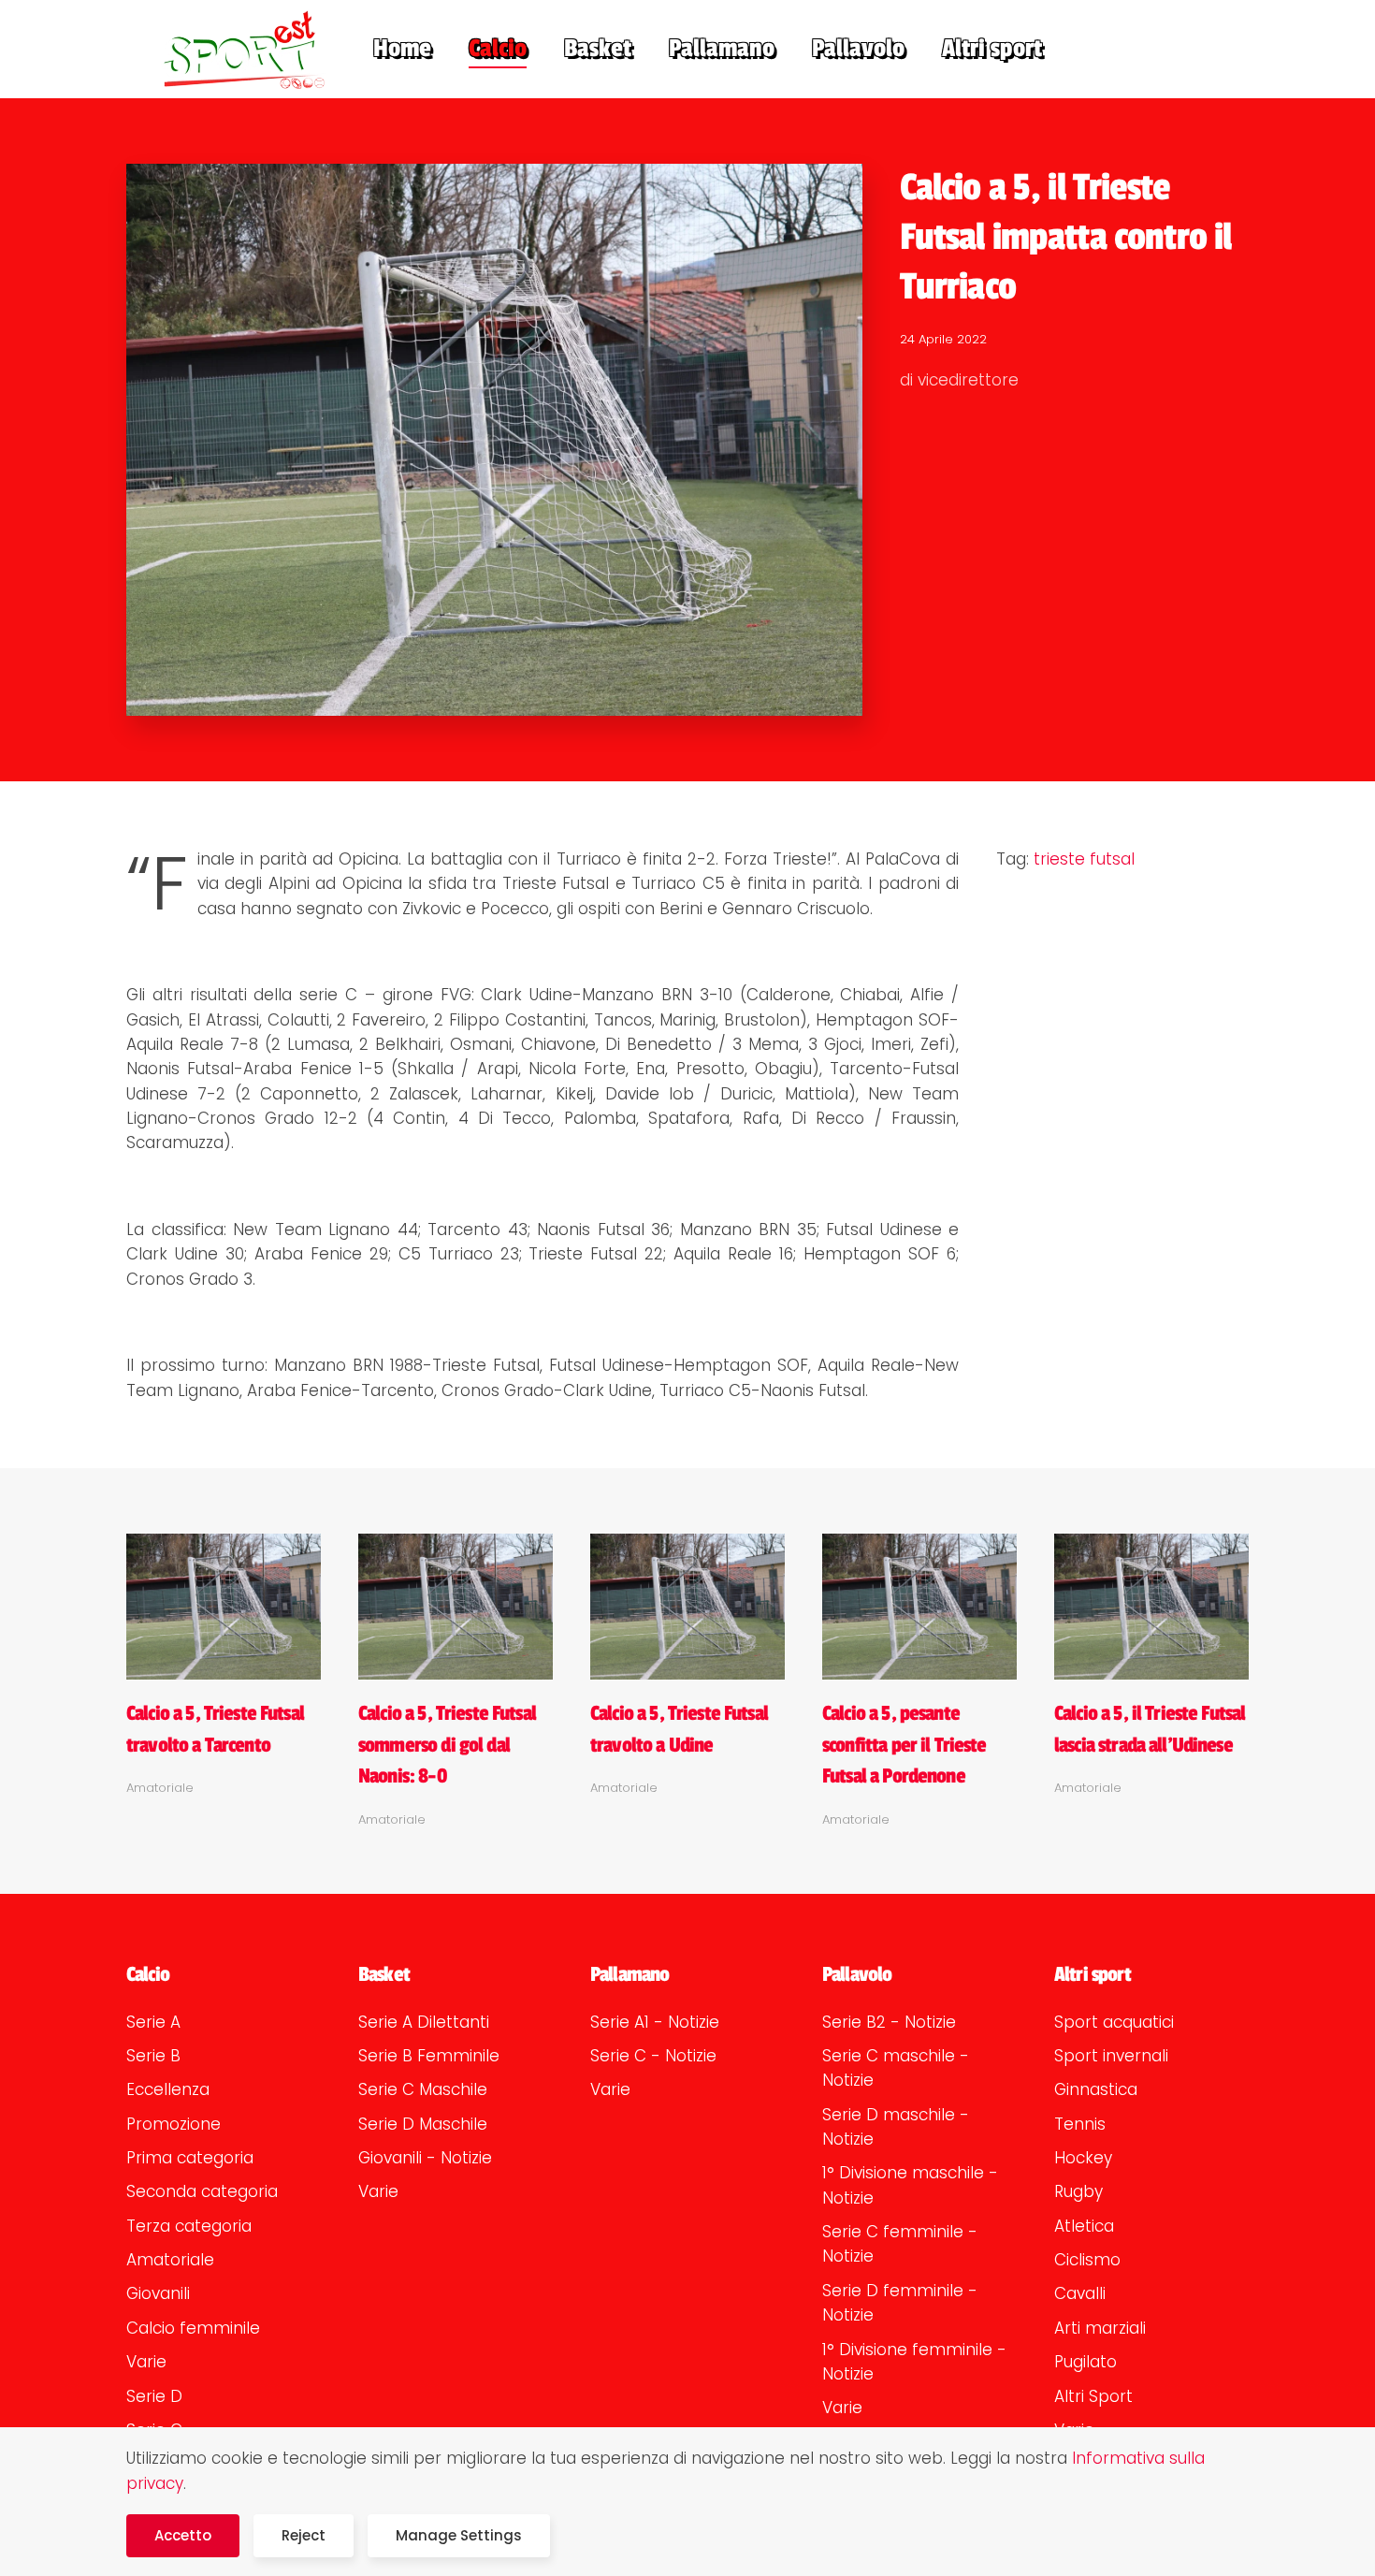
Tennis (1080, 2124)
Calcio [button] (498, 49)
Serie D (154, 2396)
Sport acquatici (1114, 2022)
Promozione (174, 2124)
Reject (304, 2535)
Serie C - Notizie (653, 2056)
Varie (146, 2362)
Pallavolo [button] (858, 49)
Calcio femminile (193, 2328)
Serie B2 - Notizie (889, 2022)
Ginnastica (1096, 2089)
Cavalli (1080, 2293)
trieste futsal (1084, 859)
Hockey (1083, 2158)
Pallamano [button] (722, 49)
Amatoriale (170, 2260)
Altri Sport (1093, 2396)
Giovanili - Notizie (425, 2158)
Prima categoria (190, 2158)
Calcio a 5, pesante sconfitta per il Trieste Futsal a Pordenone (905, 1745)
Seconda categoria (202, 2191)
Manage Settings (459, 2535)
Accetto (183, 2535)
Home (402, 49)
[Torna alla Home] (231, 49)
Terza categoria (189, 2226)
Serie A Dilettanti (424, 2022)
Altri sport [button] (992, 49)
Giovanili (158, 2293)
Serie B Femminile (429, 2056)
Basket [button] (598, 49)
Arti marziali (1100, 2328)
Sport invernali (1111, 2056)
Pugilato (1086, 2362)
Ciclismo (1087, 2260)
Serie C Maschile (423, 2089)
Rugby (1078, 2191)
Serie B (153, 2056)
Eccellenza (168, 2089)
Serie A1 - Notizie (655, 2022)
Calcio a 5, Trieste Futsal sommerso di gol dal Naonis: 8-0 (447, 1745)
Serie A (153, 2022)
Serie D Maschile (423, 2124)
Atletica (1084, 2226)
